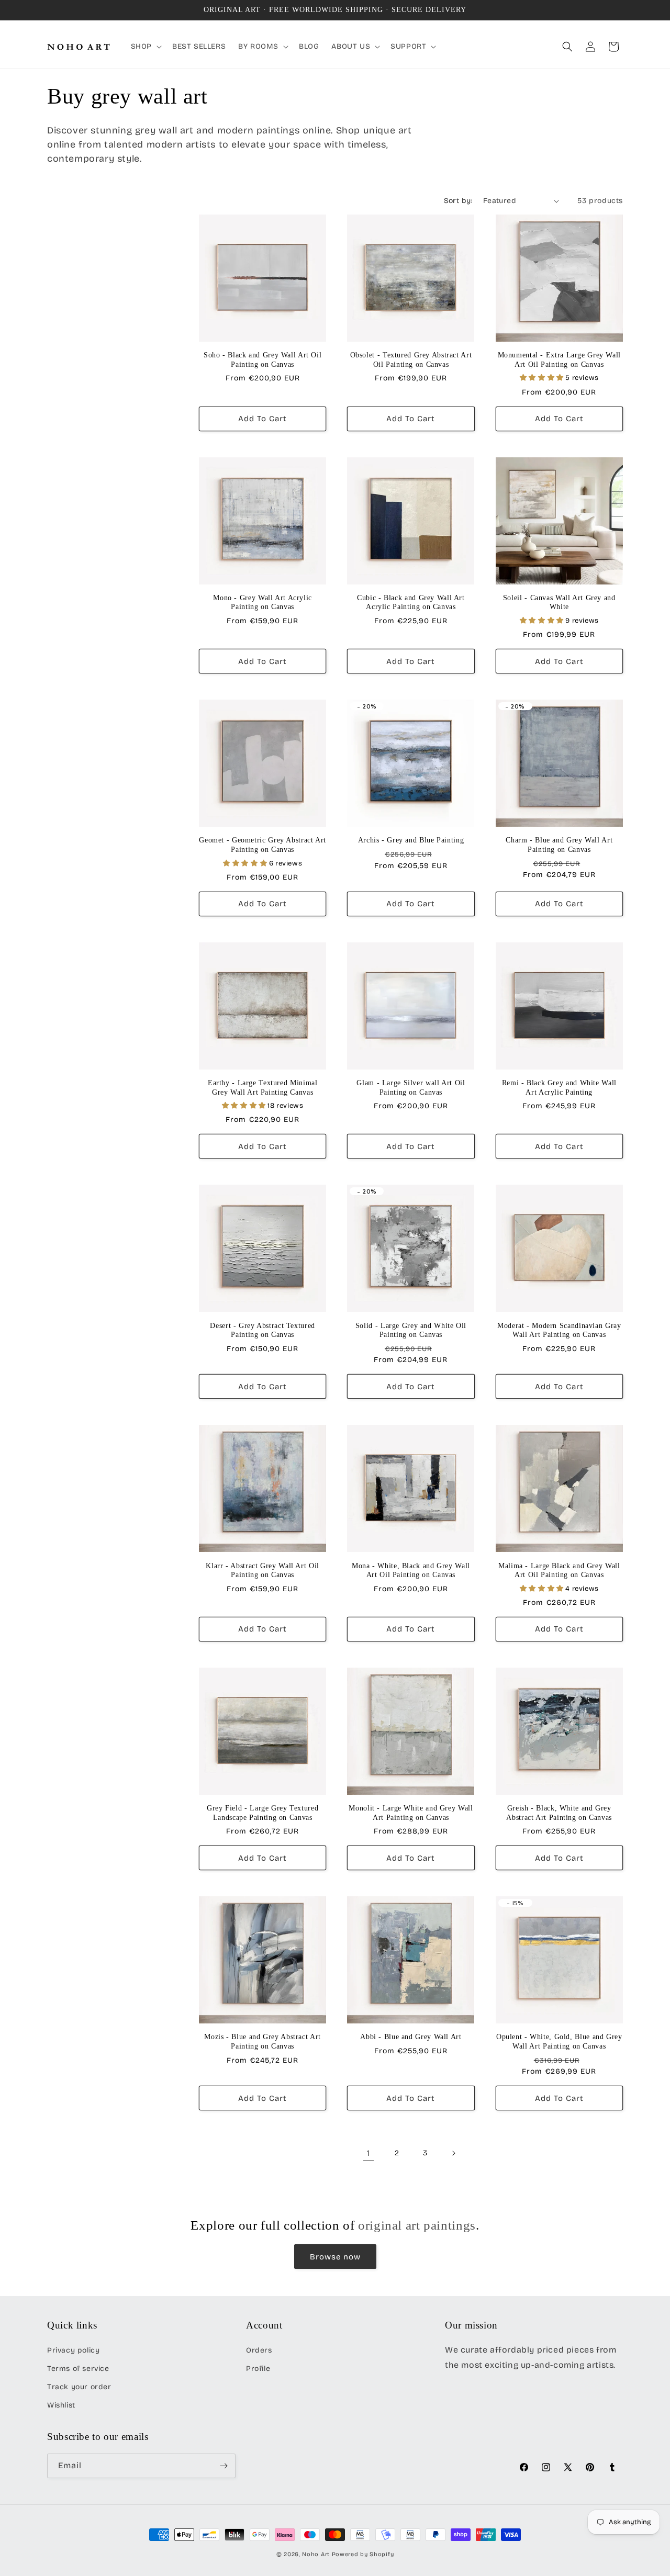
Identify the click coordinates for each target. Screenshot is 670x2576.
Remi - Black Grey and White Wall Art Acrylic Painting (559, 1088)
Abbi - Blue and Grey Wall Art (411, 2037)
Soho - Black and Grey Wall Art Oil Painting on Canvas (263, 360)
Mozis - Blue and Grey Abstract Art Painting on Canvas (262, 2041)
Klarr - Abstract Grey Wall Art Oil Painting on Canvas (262, 1571)
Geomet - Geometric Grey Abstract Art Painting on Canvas (263, 845)
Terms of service (78, 2369)
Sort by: (458, 201)
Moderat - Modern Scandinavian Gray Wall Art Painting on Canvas (559, 1330)
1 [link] (368, 2153)
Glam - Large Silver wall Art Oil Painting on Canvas (411, 1088)
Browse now (335, 2257)
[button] (145, 47)
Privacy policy (73, 2350)
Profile (258, 2369)
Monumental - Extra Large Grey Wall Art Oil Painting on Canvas (559, 360)
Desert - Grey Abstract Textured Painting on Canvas (263, 1330)
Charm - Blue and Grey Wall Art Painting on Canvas (559, 845)
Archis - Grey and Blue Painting (411, 840)
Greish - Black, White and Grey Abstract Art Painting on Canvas (559, 1813)
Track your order (79, 2387)
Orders (259, 2350)
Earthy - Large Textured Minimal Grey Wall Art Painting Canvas (263, 1088)
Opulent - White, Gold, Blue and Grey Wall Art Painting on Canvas (559, 2041)
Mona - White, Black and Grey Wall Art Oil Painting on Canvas (411, 1571)
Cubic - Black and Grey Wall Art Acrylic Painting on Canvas (411, 603)
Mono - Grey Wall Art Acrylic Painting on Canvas (263, 603)
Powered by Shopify (363, 2554)
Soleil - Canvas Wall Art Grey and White (559, 603)
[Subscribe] (224, 2466)
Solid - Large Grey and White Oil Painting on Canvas (411, 1330)
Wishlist (61, 2405)
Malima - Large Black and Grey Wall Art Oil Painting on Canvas (559, 1571)
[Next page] (453, 2153)
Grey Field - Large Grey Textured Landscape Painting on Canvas (263, 1813)
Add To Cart (263, 419)
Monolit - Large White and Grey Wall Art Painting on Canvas (411, 1813)
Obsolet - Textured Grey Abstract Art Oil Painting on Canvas (411, 360)
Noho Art (316, 2554)
